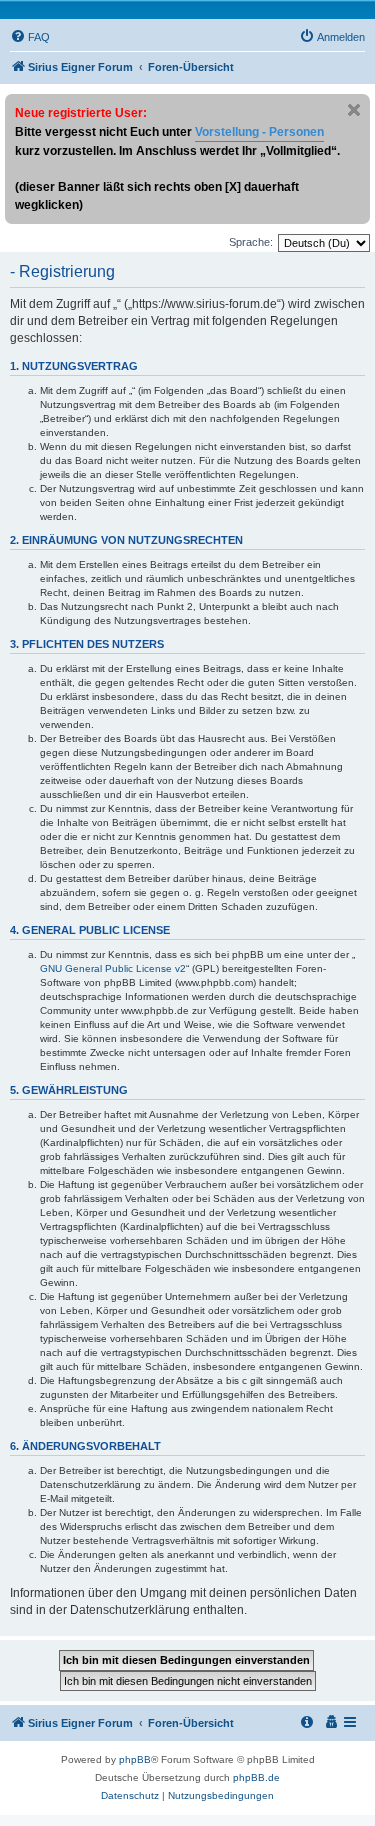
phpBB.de (256, 1777)
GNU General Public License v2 (113, 968)
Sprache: (251, 242)
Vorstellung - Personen (259, 132)
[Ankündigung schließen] (354, 110)
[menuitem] (30, 37)
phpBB (135, 1759)
